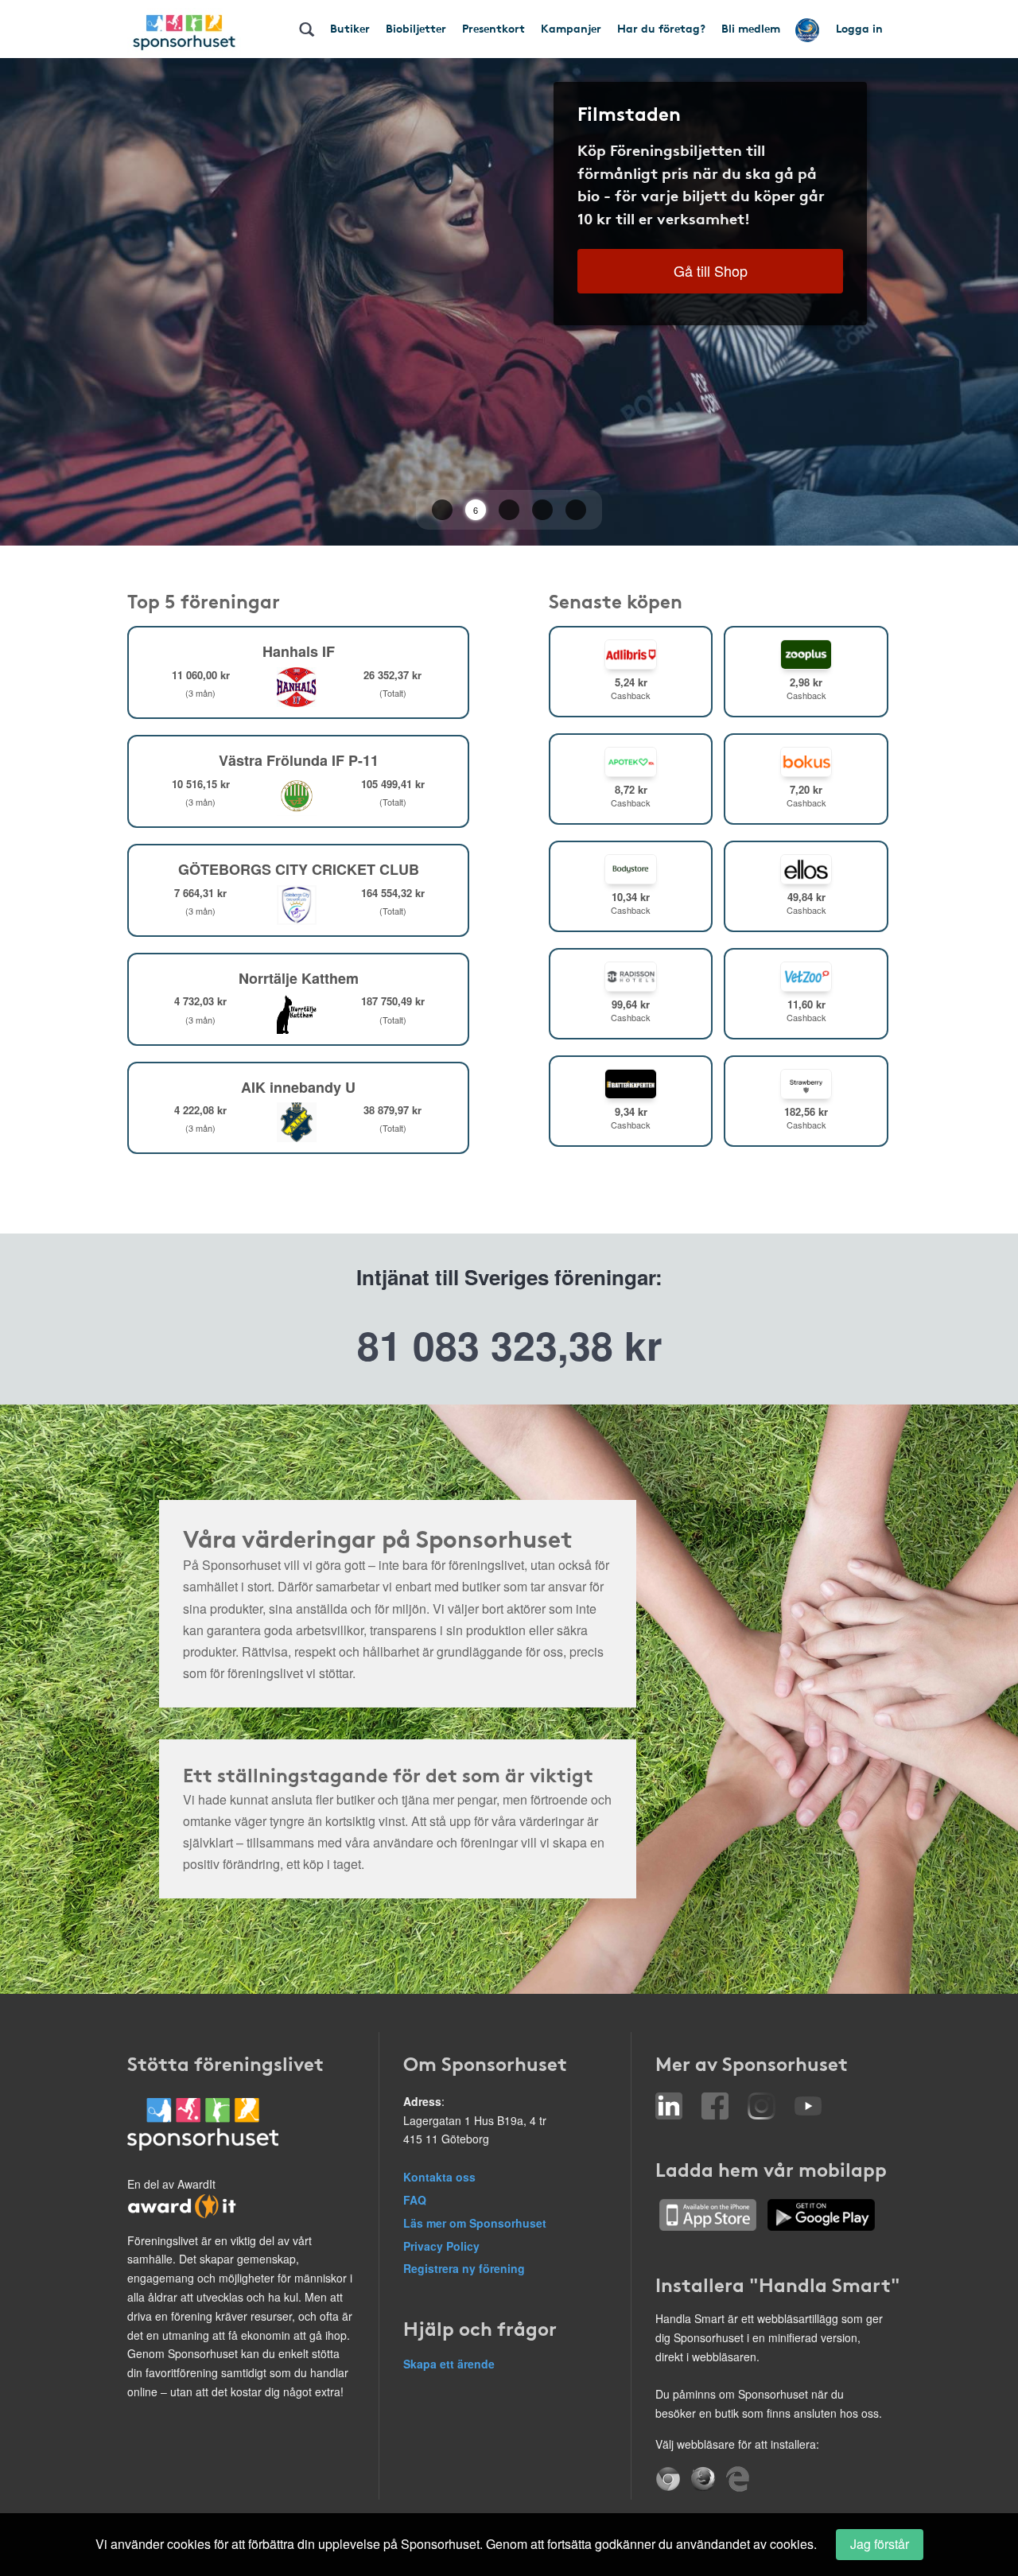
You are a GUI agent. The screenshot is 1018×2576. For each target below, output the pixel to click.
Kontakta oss (439, 2177)
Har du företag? (661, 28)
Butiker (350, 28)
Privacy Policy (441, 2246)
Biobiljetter (416, 28)
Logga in (859, 28)
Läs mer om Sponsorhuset (475, 2223)
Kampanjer (571, 28)
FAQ (415, 2200)
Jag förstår (880, 2544)
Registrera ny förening (464, 2268)
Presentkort (493, 28)
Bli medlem (751, 28)
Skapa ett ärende (449, 2364)
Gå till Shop (711, 270)
